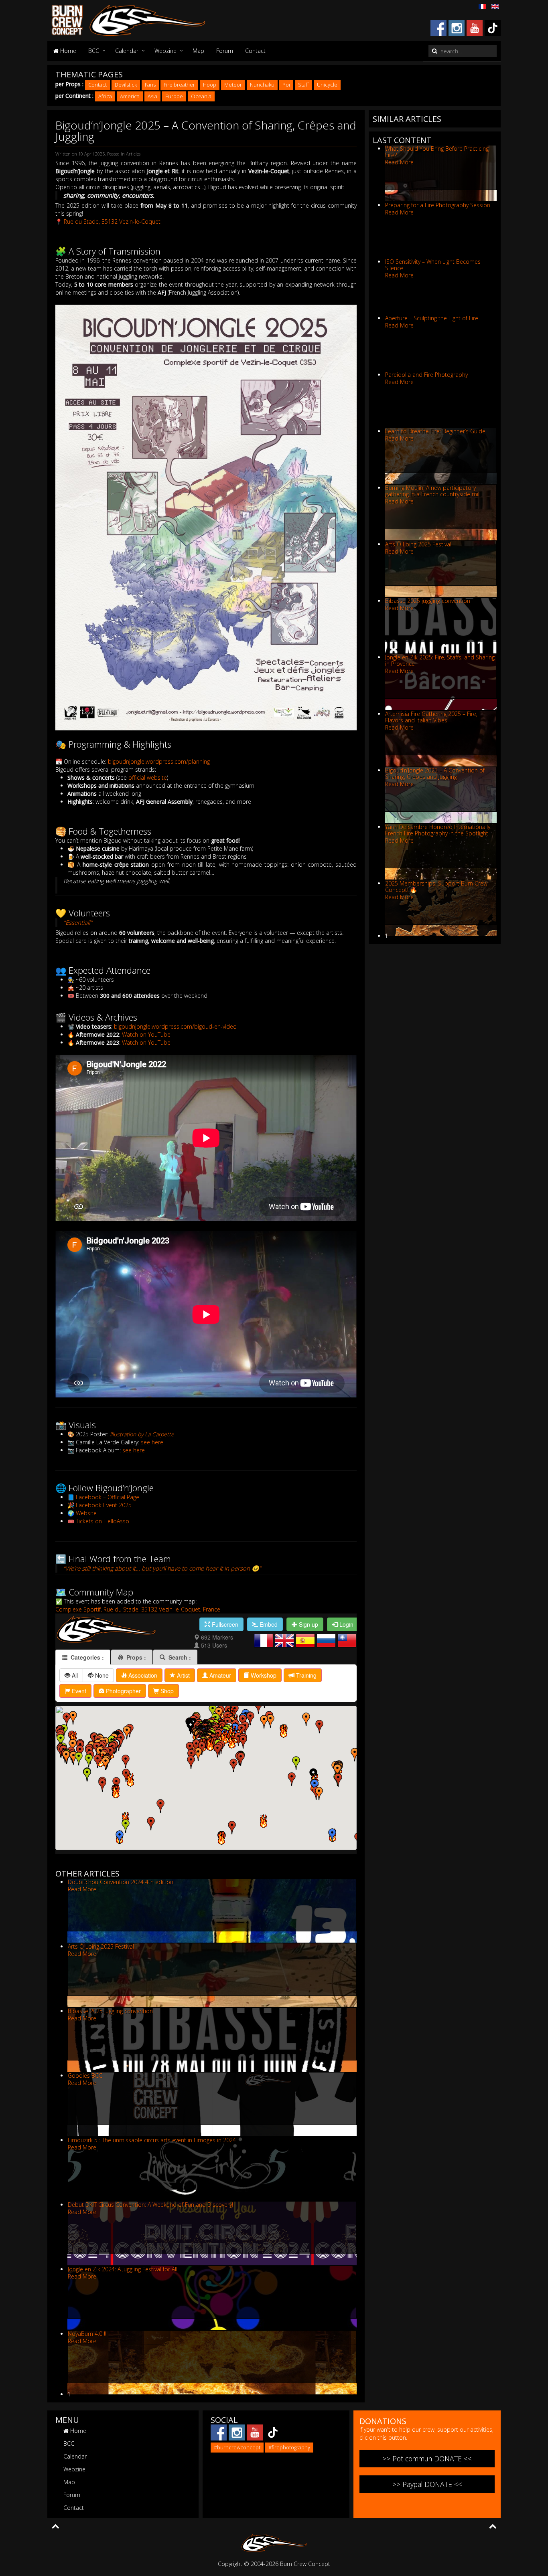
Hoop (210, 85)
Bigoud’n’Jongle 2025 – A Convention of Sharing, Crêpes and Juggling (435, 773)
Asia (152, 96)
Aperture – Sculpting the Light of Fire (432, 318)
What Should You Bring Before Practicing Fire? (437, 152)
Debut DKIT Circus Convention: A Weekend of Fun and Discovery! (150, 2205)
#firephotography (289, 2447)
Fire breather (179, 85)
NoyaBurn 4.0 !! (87, 2334)
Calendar (127, 51)
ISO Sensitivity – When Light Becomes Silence (433, 265)
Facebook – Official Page (108, 1497)
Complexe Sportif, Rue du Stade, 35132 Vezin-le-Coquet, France (138, 1609)
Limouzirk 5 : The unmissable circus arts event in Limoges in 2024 (152, 2140)
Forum (225, 51)
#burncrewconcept (237, 2447)
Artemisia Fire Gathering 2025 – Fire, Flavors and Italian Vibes (431, 717)
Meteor (233, 85)
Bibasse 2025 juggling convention (110, 2011)
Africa (105, 96)
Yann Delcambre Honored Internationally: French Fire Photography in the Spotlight (438, 830)
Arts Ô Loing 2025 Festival (101, 1946)
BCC (94, 51)
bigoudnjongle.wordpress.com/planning (159, 761)
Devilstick (126, 85)
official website (148, 777)
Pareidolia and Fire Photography (426, 375)
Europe (174, 96)
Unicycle (327, 85)
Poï (286, 85)
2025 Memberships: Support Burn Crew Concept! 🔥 (436, 887)
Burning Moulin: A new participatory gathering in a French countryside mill (433, 491)
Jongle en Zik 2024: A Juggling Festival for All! (123, 2269)
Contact (255, 51)
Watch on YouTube (146, 1034)
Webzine (165, 51)
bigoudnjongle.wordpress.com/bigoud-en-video (175, 1026)
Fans (150, 85)
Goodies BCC (85, 2076)
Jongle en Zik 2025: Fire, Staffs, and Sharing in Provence (440, 660)
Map (198, 51)
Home (67, 51)
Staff (303, 85)
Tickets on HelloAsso (102, 1521)
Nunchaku (262, 85)
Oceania (201, 96)
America (130, 96)
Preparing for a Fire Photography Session (438, 205)
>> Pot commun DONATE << (427, 2459)
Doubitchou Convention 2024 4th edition (121, 1882)
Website (86, 1513)
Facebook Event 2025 (104, 1505)
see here (152, 1442)
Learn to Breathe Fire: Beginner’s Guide (435, 431)
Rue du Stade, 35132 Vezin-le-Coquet (112, 221)
